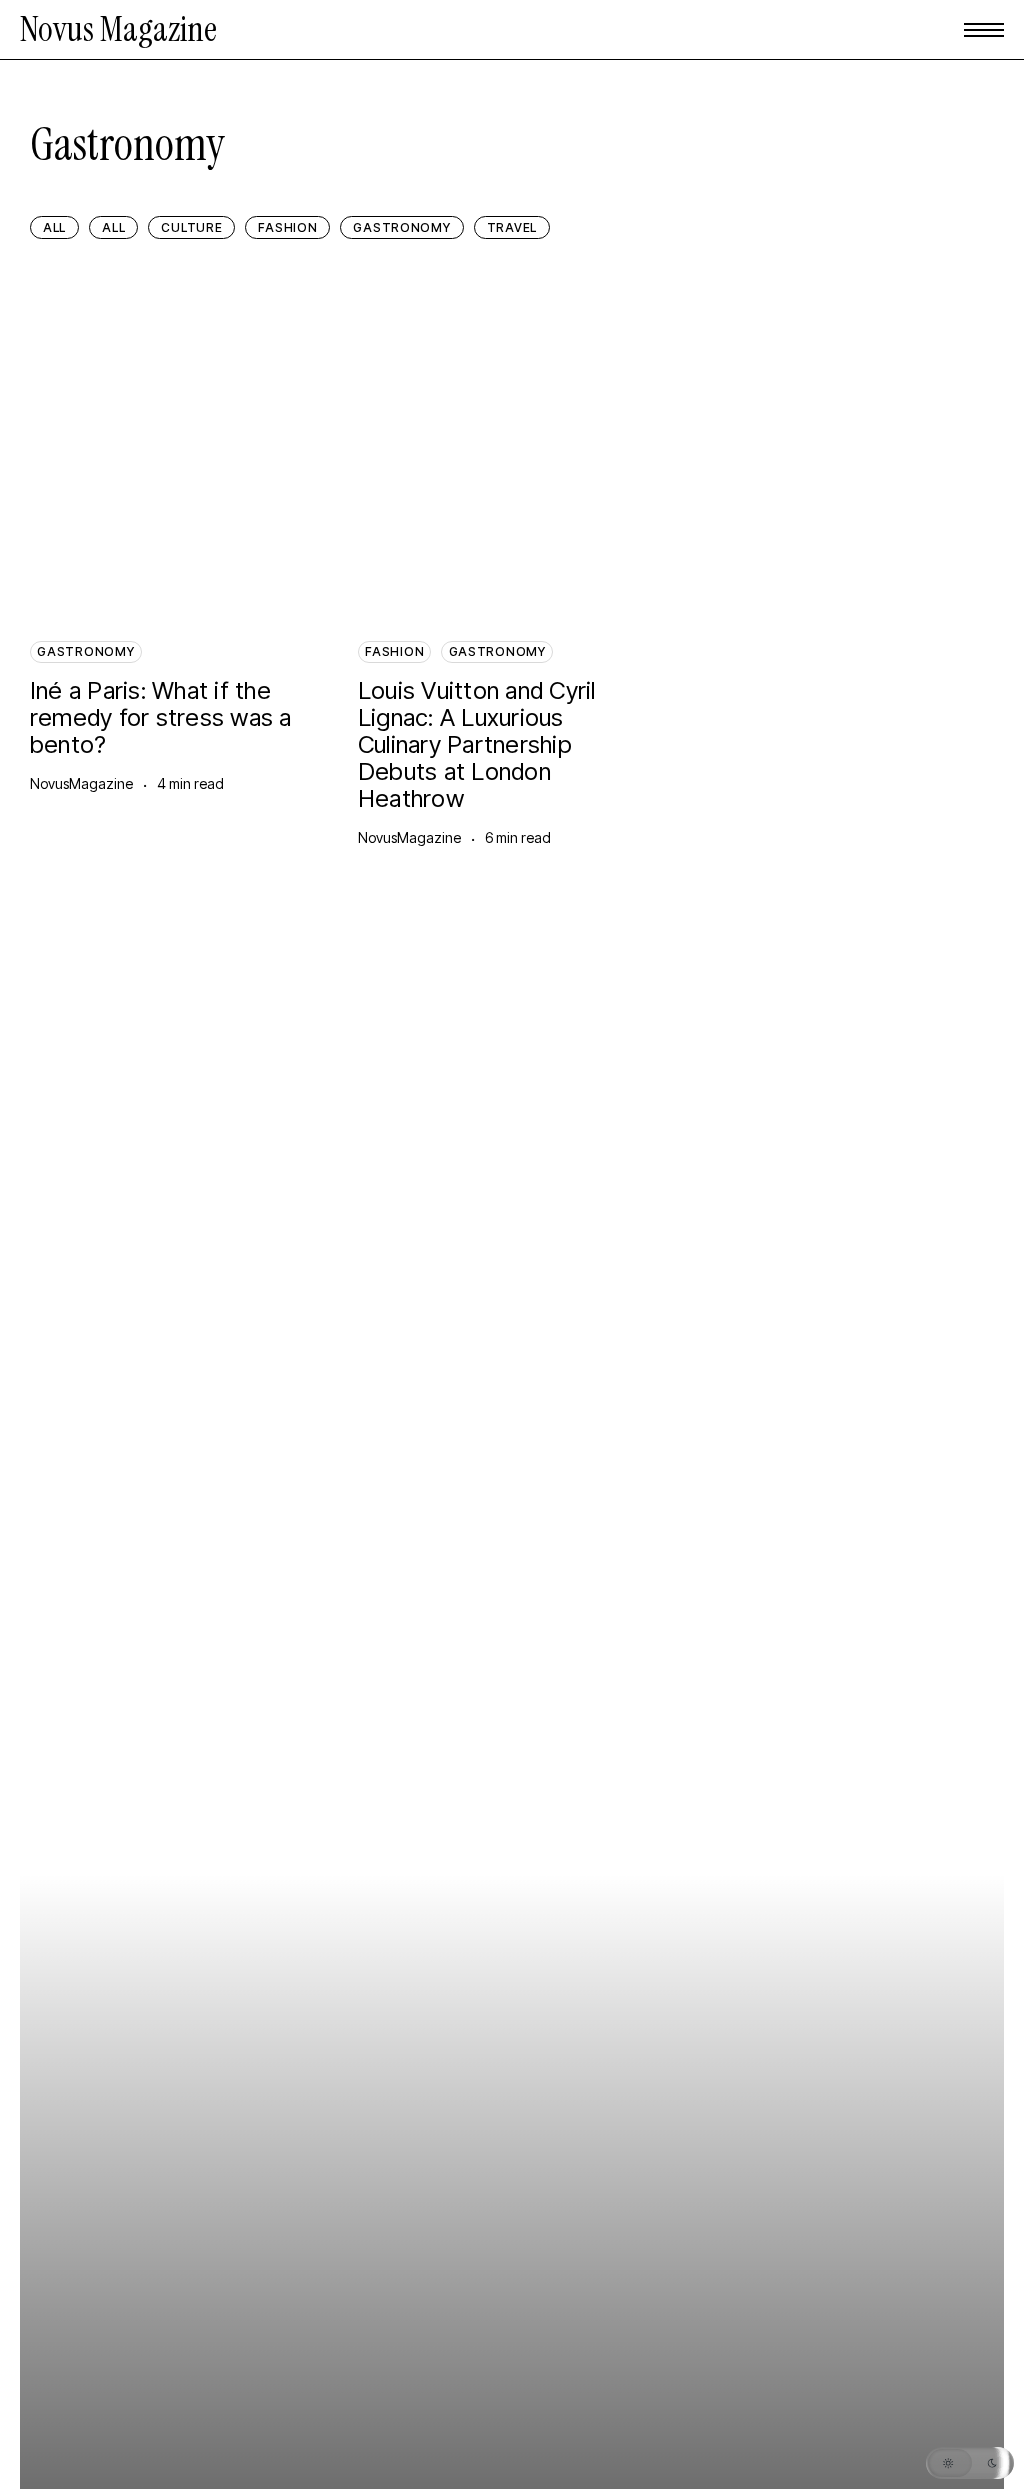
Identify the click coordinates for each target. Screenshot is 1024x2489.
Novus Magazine (118, 29)
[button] (984, 30)
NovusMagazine (81, 783)
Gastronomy (85, 651)
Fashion (394, 651)
